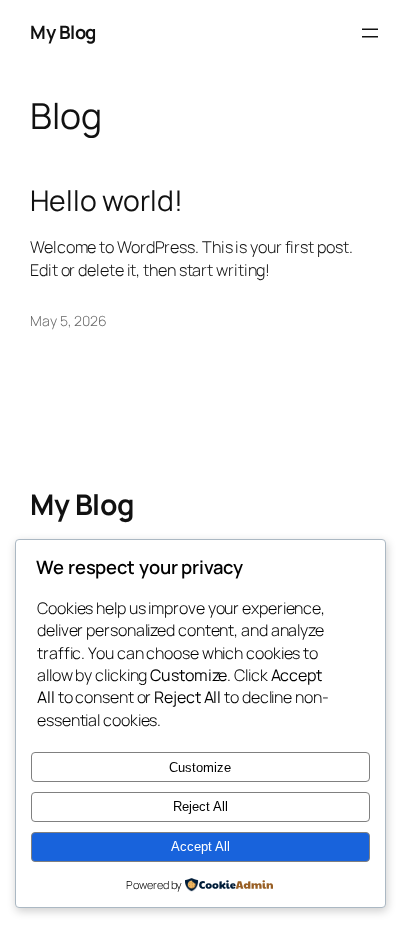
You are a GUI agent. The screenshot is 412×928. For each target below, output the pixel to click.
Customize (200, 767)
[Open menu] (370, 33)
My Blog (63, 32)
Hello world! (106, 201)
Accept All (200, 846)
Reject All (200, 806)
